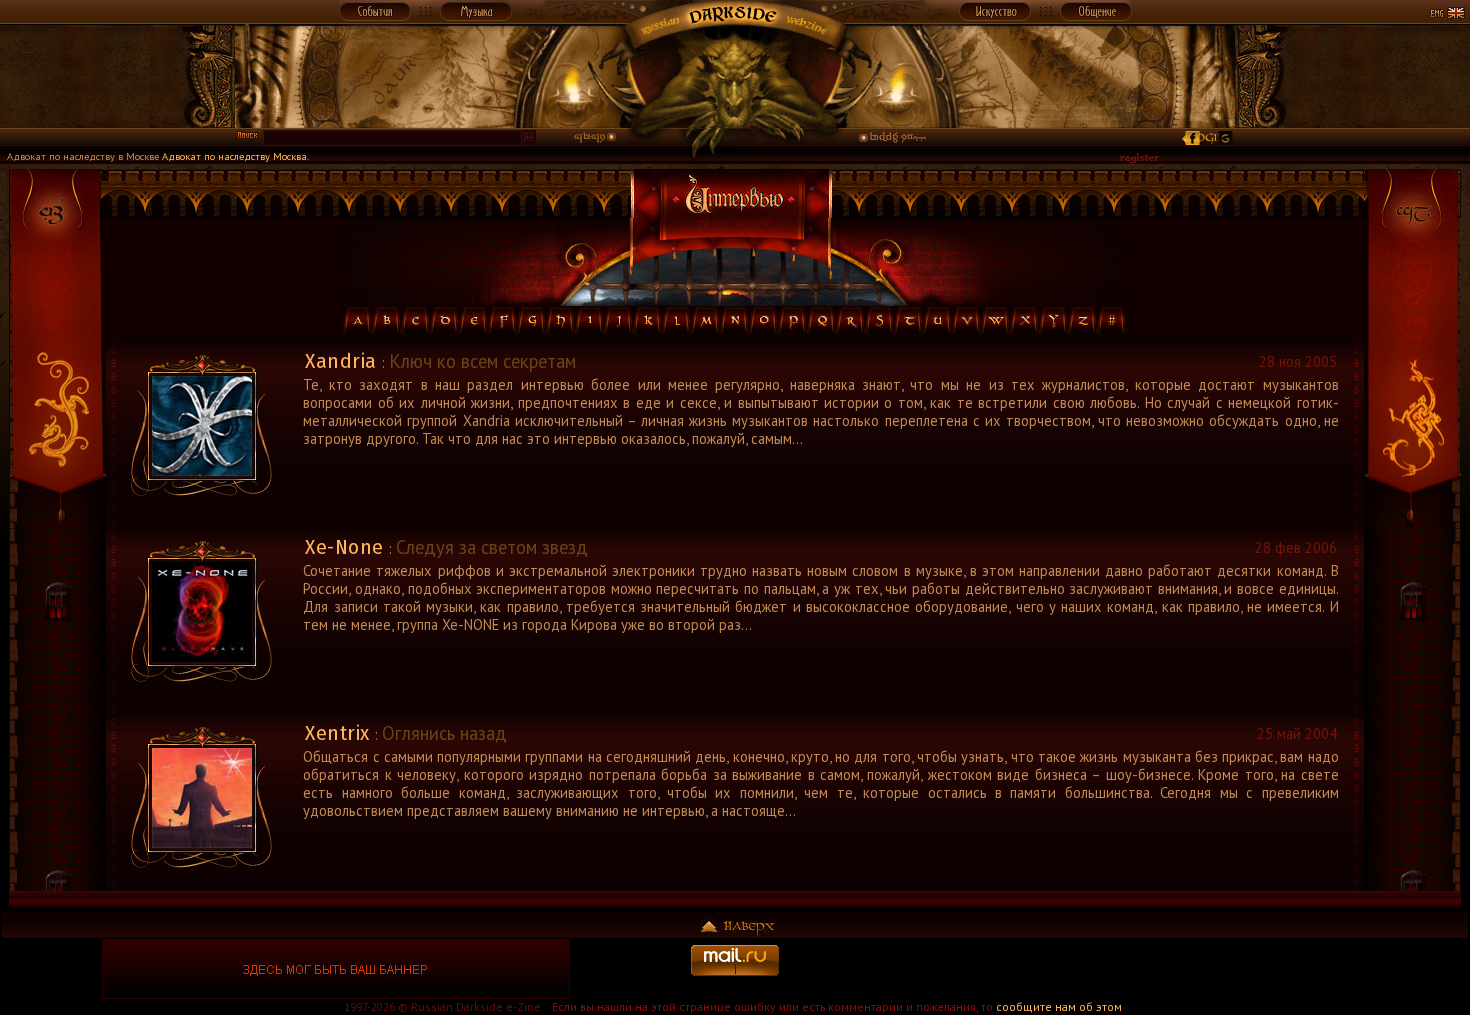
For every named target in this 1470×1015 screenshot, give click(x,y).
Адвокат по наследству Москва (234, 156)
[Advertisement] (1134, 969)
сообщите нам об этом (1059, 1006)
